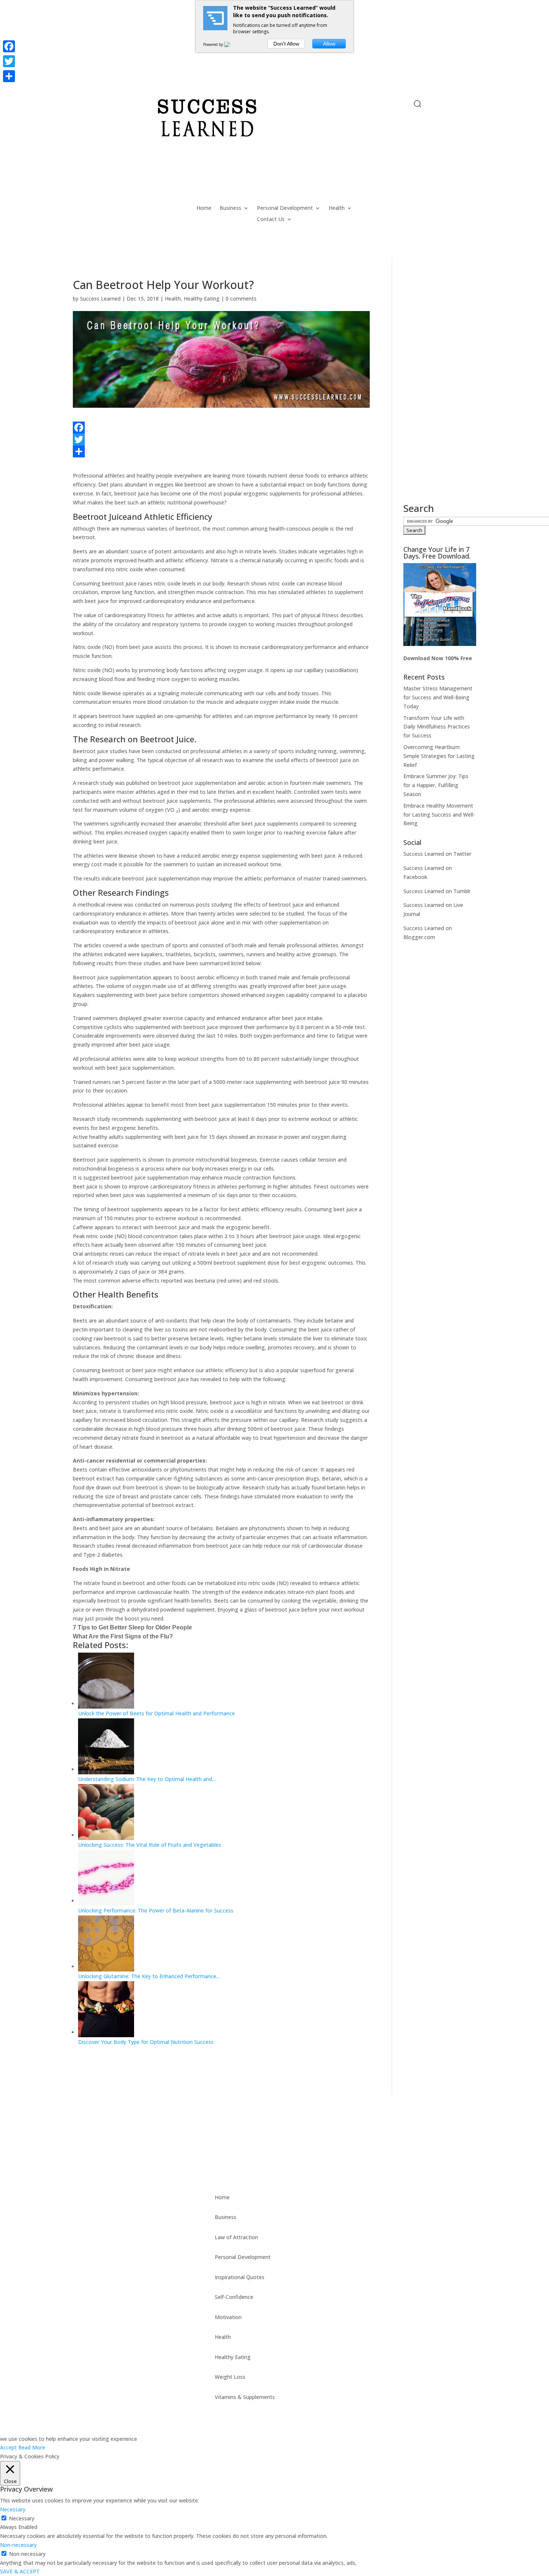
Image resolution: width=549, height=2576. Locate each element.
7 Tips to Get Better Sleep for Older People (132, 1627)
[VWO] (232, 44)
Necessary (22, 2518)
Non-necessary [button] (18, 2545)
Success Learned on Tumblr (437, 891)
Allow (329, 44)
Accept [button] (8, 2447)
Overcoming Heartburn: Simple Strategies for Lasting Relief (439, 756)
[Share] (221, 451)
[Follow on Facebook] (79, 105)
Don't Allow (286, 44)
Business (230, 208)
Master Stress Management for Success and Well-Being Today (438, 697)
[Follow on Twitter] (94, 105)
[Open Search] (418, 104)
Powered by (214, 44)
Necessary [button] (13, 2509)
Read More (32, 2447)
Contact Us (271, 220)
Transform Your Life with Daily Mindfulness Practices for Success (437, 727)
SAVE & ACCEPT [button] (20, 2571)
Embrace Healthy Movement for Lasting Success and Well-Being (439, 815)
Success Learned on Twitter (437, 854)
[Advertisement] (440, 391)
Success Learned (100, 299)
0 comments (241, 299)
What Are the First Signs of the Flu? (123, 1636)
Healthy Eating (202, 299)
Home (204, 208)
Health (337, 208)
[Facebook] (221, 428)
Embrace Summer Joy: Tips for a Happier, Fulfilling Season (436, 785)
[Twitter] (221, 439)
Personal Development (285, 208)
